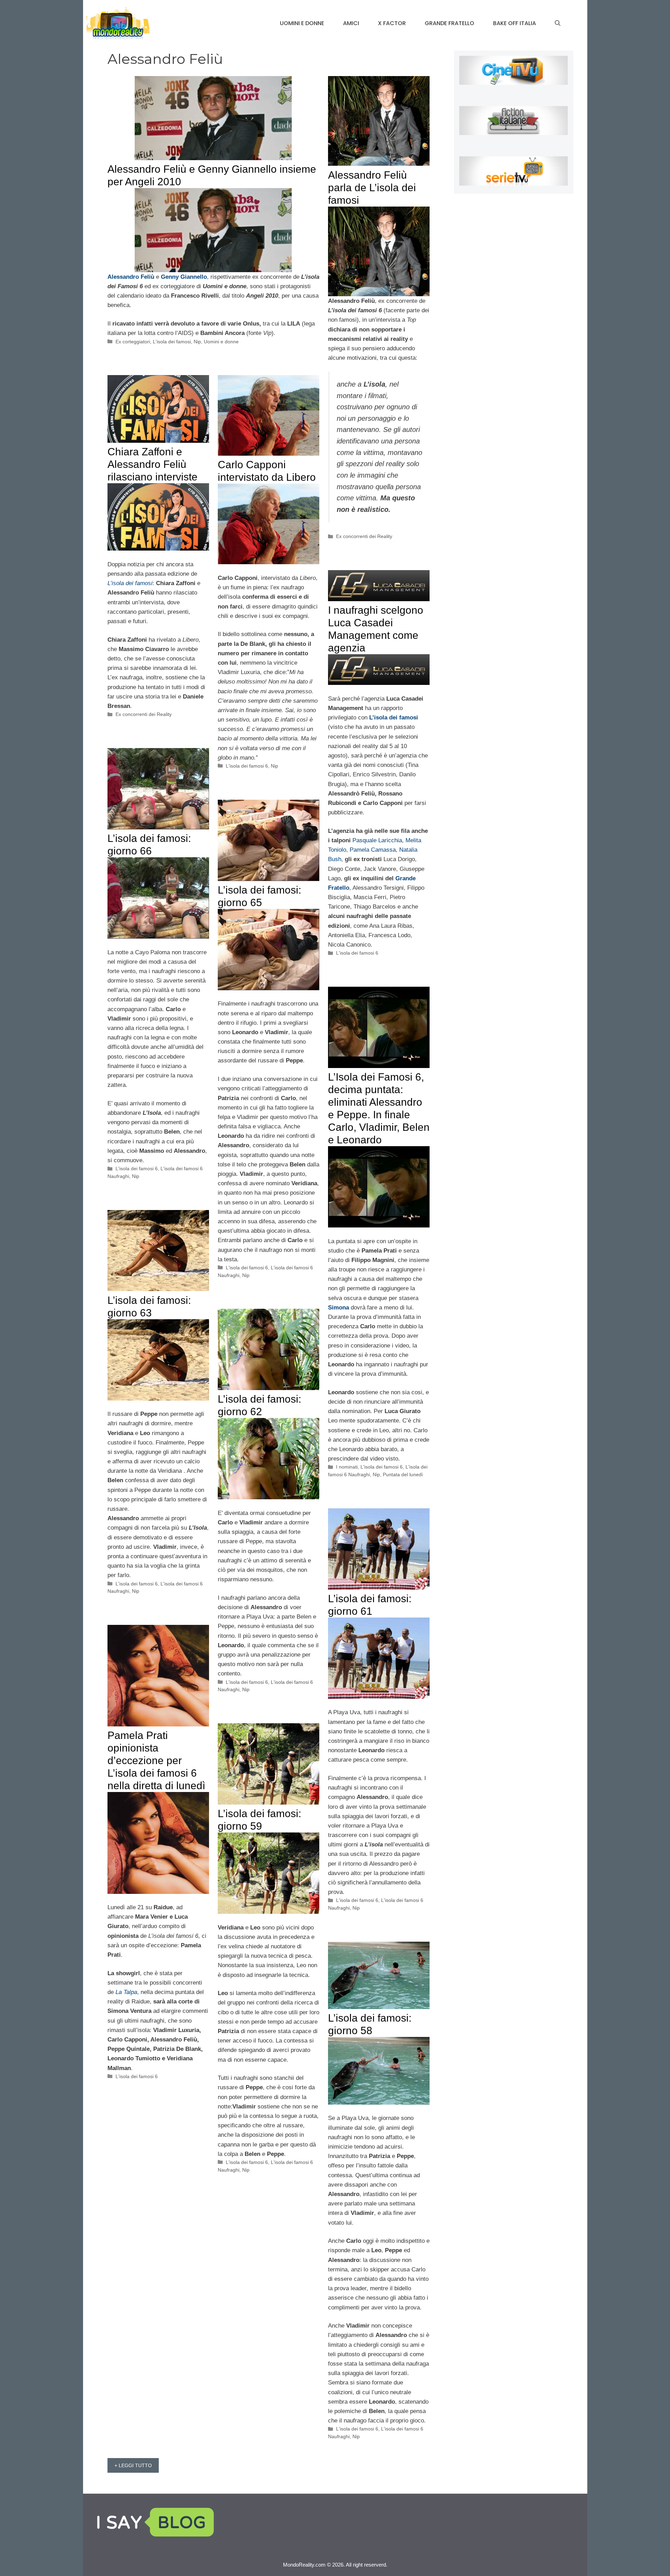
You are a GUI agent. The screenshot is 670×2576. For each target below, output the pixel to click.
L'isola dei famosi (172, 342)
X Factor (392, 23)
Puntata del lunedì (403, 1474)
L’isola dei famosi (130, 583)
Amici (351, 23)
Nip (197, 342)
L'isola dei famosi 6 (247, 766)
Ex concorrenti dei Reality (364, 536)
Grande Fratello (449, 23)
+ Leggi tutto (133, 2465)
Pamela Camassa (373, 850)
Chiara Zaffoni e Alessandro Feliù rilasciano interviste (152, 464)
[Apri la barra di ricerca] (558, 23)
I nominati (347, 1467)
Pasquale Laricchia (377, 840)
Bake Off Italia (515, 23)
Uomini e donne (302, 23)
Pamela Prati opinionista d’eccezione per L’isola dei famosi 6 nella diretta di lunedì (156, 1760)
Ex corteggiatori (133, 342)
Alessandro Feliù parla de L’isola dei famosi (372, 188)
